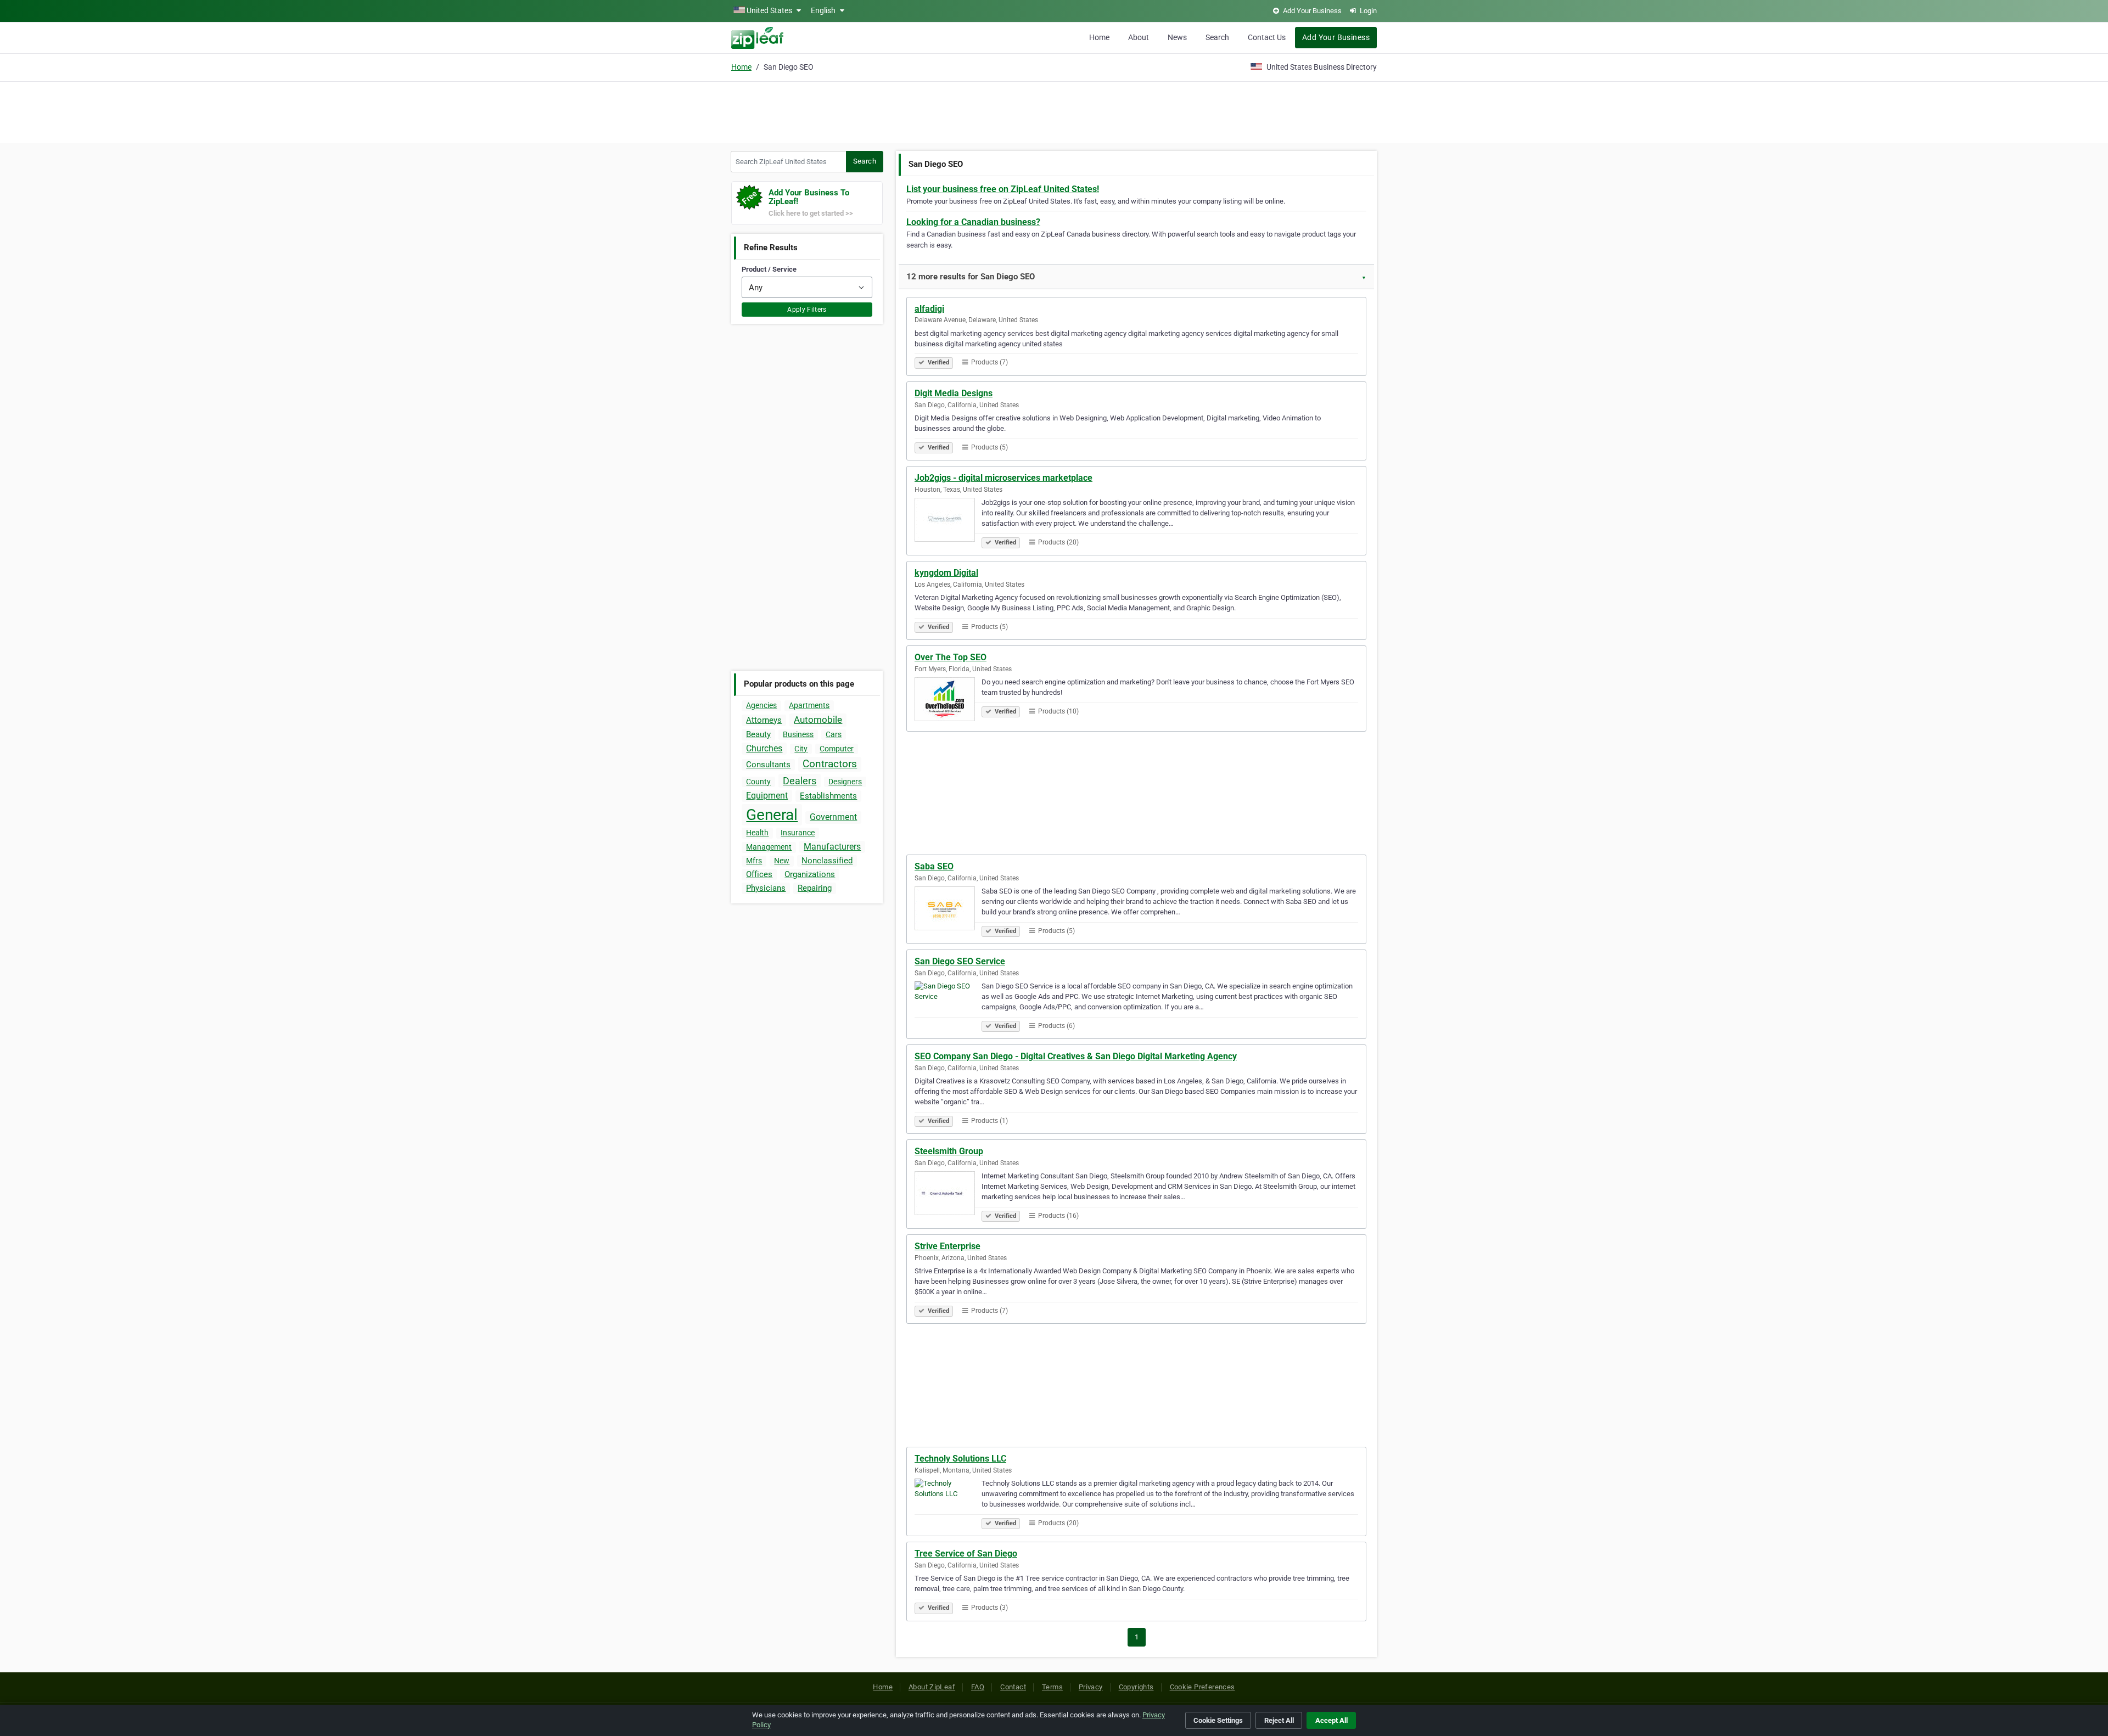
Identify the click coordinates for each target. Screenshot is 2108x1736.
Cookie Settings (1218, 1720)
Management (769, 847)
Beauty (758, 734)
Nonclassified (827, 861)
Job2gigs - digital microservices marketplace (1003, 478)
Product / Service (769, 269)
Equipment (767, 796)
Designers (845, 782)
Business (798, 734)
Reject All (1279, 1720)
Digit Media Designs (954, 393)
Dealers (800, 781)
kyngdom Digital (946, 573)
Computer (837, 749)
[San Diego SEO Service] (948, 1005)
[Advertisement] (1054, 111)
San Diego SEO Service (960, 961)
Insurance (798, 833)
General (772, 815)
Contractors (830, 764)
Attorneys (764, 720)
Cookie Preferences (1202, 1687)
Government (833, 817)
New (782, 861)
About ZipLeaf (932, 1687)
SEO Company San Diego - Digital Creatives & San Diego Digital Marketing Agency (1076, 1056)
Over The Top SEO (951, 657)
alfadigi (929, 309)
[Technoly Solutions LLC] (948, 1502)
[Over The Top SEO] (948, 701)
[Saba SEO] (948, 910)
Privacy (1091, 1687)
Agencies (761, 705)
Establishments (828, 796)
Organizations (810, 874)
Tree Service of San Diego (966, 1554)
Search (1217, 37)
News (1177, 37)
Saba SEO (934, 866)
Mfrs (754, 861)
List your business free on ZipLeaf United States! (1003, 189)
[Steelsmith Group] (948, 1195)
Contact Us (1267, 37)
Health (757, 833)
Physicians (766, 888)
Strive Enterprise (948, 1246)
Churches (764, 748)
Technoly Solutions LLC (960, 1459)
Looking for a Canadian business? (973, 222)
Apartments (809, 705)
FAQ (978, 1687)
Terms (1052, 1687)
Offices (759, 874)
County (758, 782)
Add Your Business (1336, 37)
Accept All (1331, 1720)
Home (1099, 37)
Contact (1013, 1687)
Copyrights (1136, 1687)
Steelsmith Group (949, 1151)
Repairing (815, 888)
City (801, 749)
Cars (834, 734)
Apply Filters (807, 310)
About (1139, 37)
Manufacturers (832, 847)
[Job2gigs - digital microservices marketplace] (948, 521)
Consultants (768, 765)
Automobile (818, 720)
